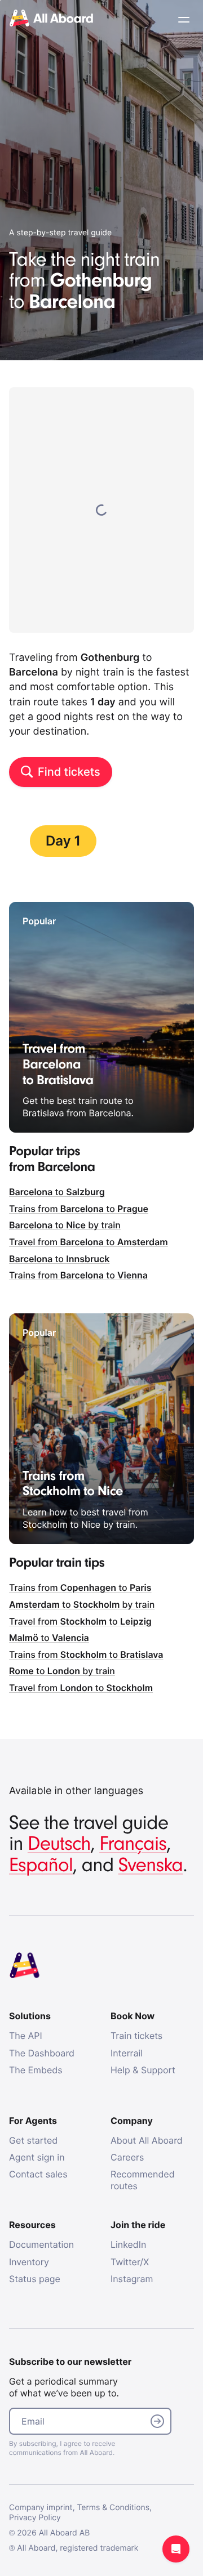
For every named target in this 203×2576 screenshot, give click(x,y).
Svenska (151, 1865)
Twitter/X (130, 2262)
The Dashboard (42, 2053)
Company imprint (41, 2508)
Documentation (41, 2244)
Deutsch (59, 1844)
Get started (33, 2140)
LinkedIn (128, 2244)
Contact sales (38, 2174)
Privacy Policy (35, 2518)
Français (133, 1844)
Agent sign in (37, 2157)
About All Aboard (147, 2140)
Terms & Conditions (113, 2508)
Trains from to (79, 1209)
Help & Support (143, 2070)
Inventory (29, 2262)
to (57, 1192)
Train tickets (136, 2036)
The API (26, 2036)
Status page (35, 2279)
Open (184, 20)
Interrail (127, 2053)
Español (41, 1865)
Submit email (157, 2421)
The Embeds (36, 2070)
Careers (127, 2157)
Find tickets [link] (69, 772)
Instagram (132, 2279)
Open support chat (176, 2549)
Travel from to (89, 1242)
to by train (65, 1225)
